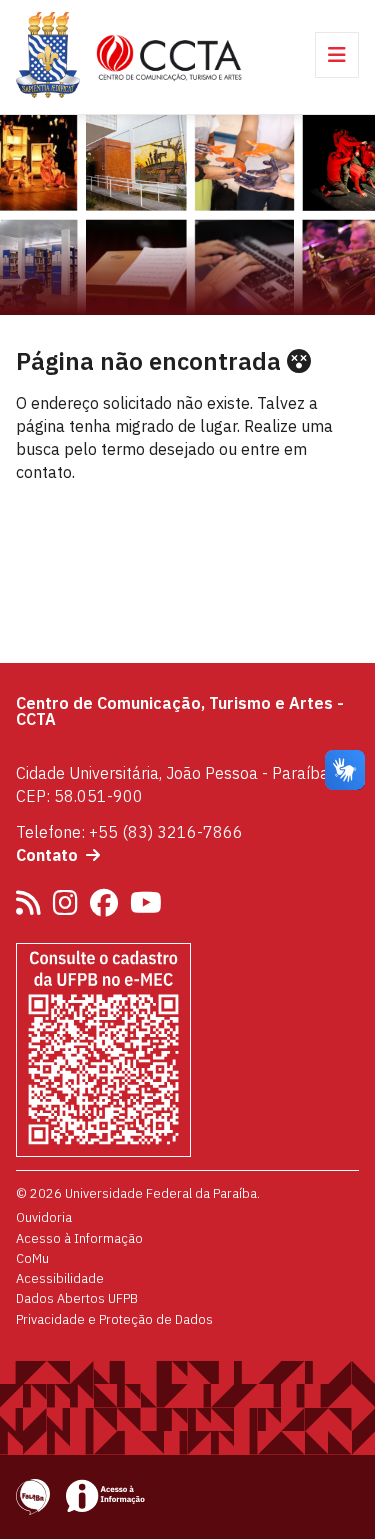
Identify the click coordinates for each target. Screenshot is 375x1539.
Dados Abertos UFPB (77, 1298)
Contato (47, 855)
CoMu (32, 1258)
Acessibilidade (60, 1278)
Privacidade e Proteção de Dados (114, 1319)
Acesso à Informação (79, 1238)
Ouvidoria (44, 1217)
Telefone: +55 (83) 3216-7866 (129, 832)
